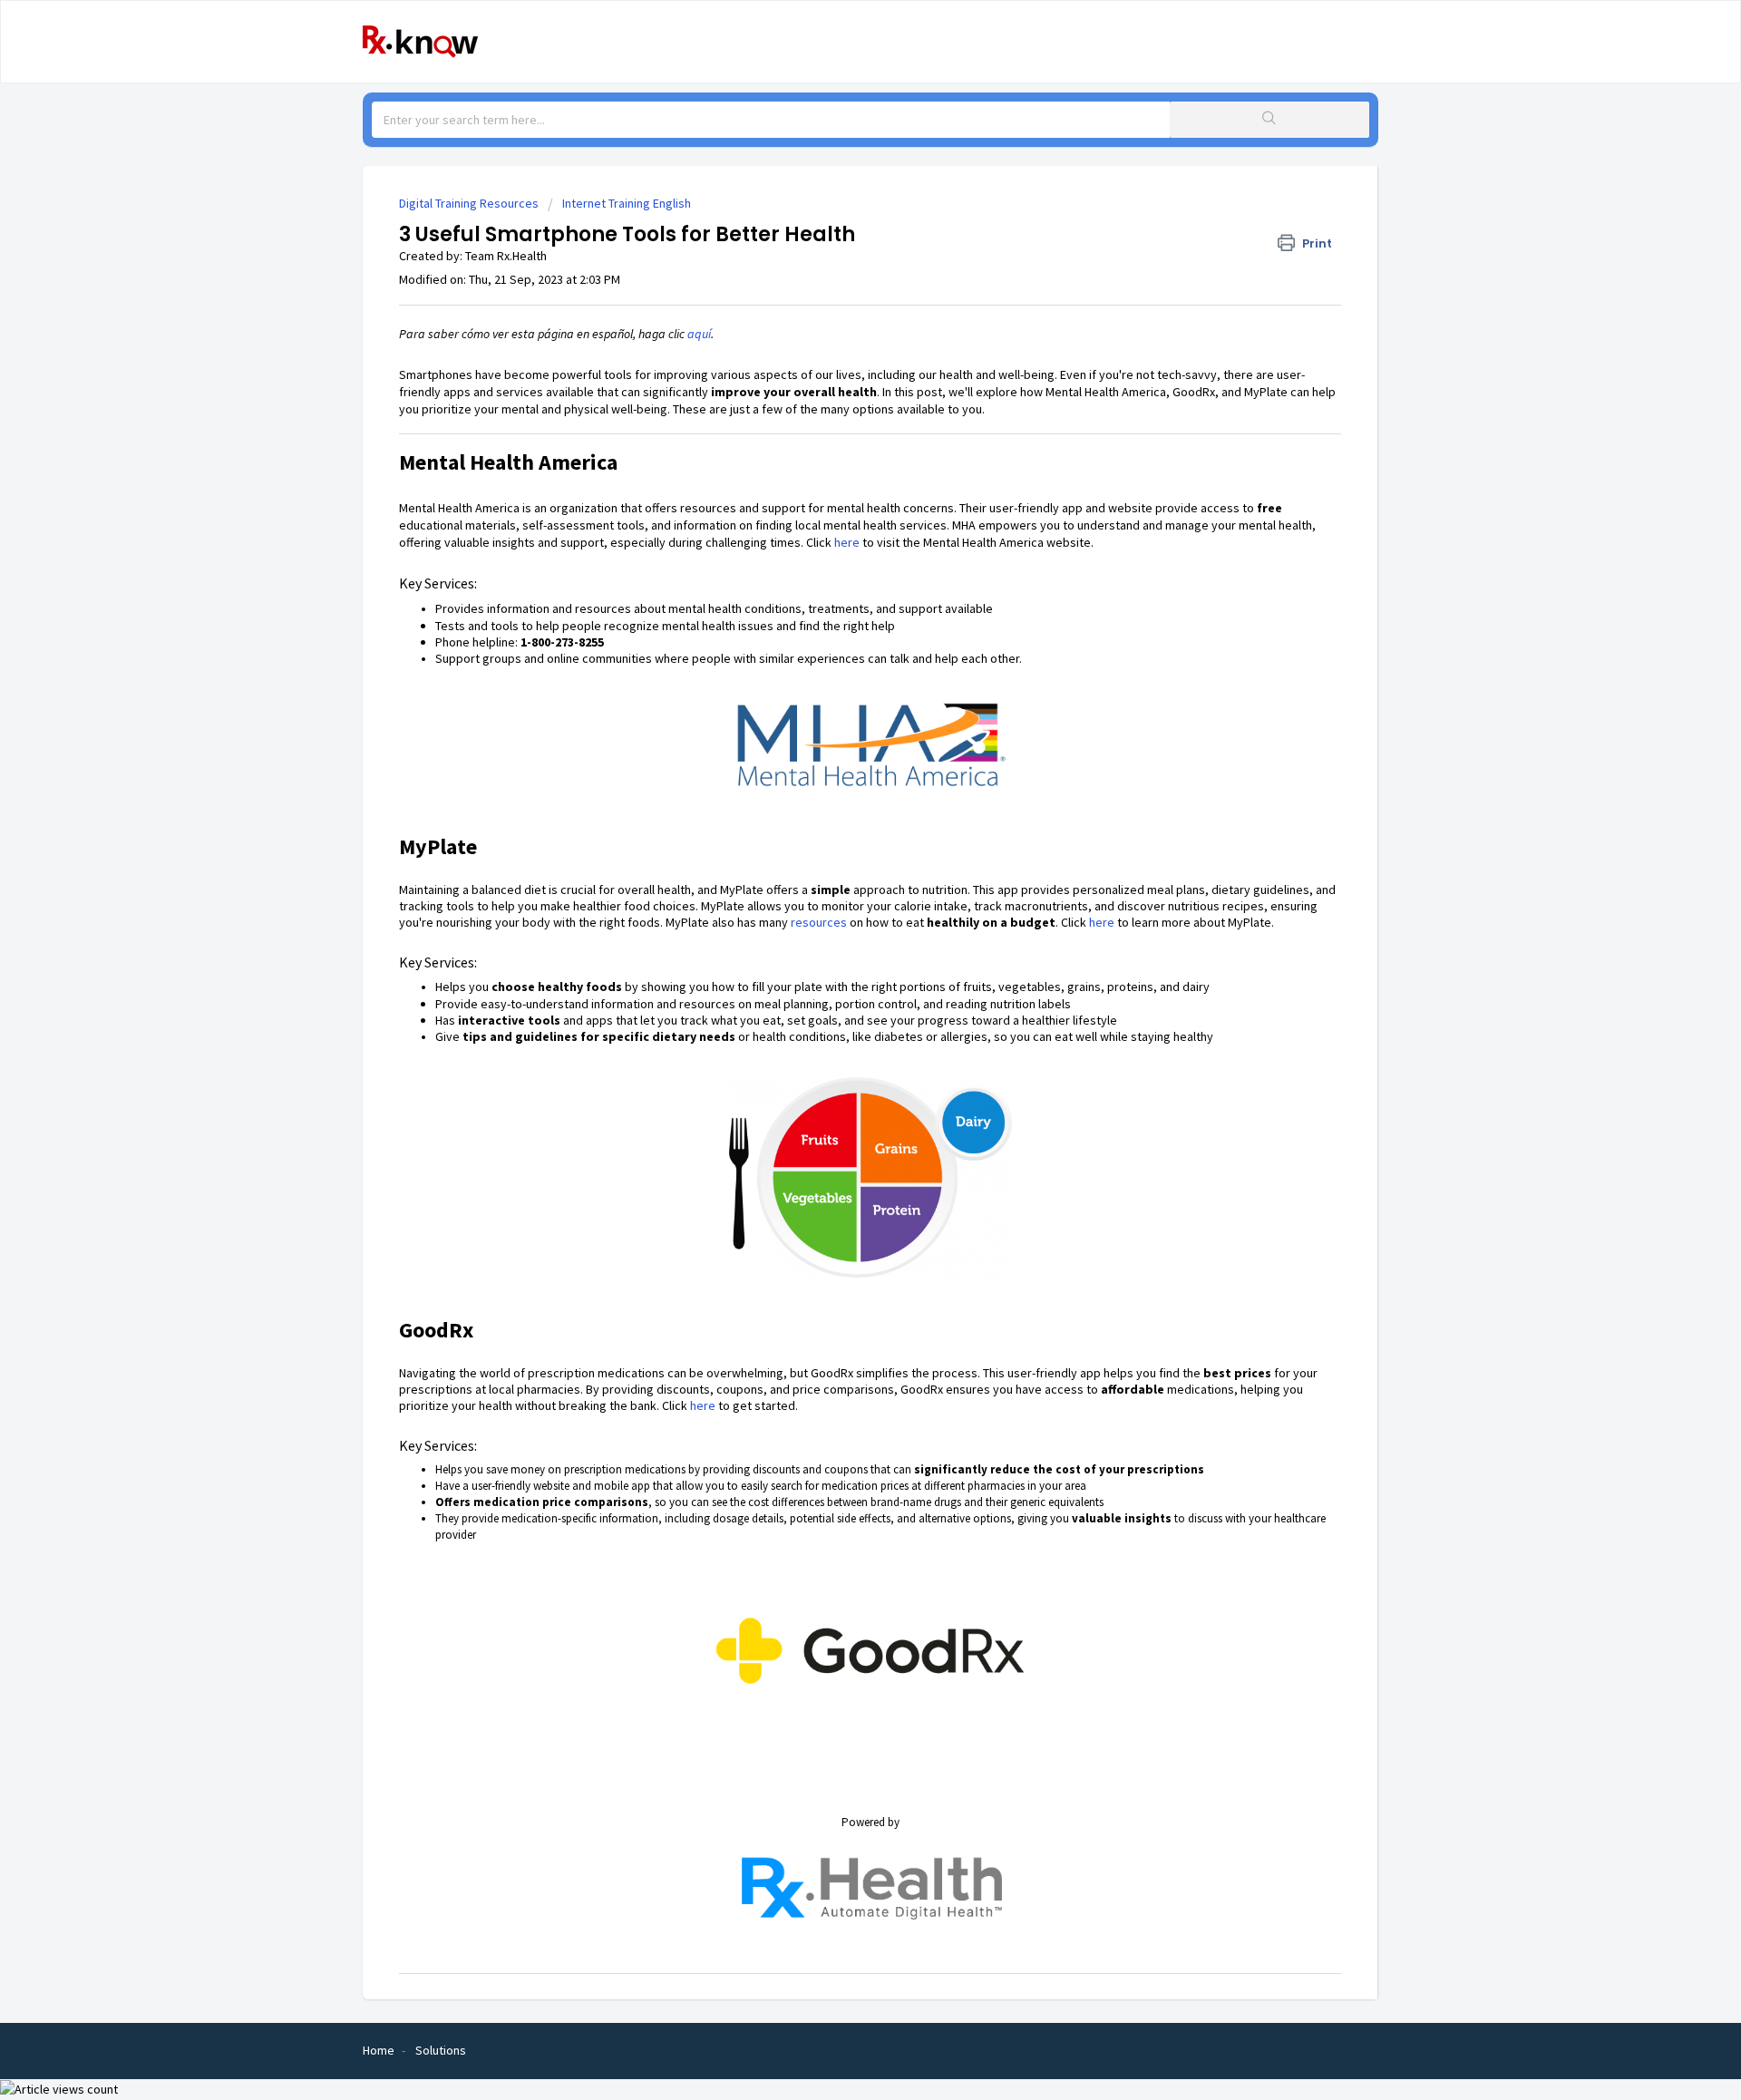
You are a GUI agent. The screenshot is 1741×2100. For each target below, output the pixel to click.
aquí (699, 334)
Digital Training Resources (469, 203)
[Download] (837, 833)
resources (819, 922)
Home (379, 2050)
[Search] (1269, 120)
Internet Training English (627, 203)
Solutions (441, 2050)
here (847, 542)
